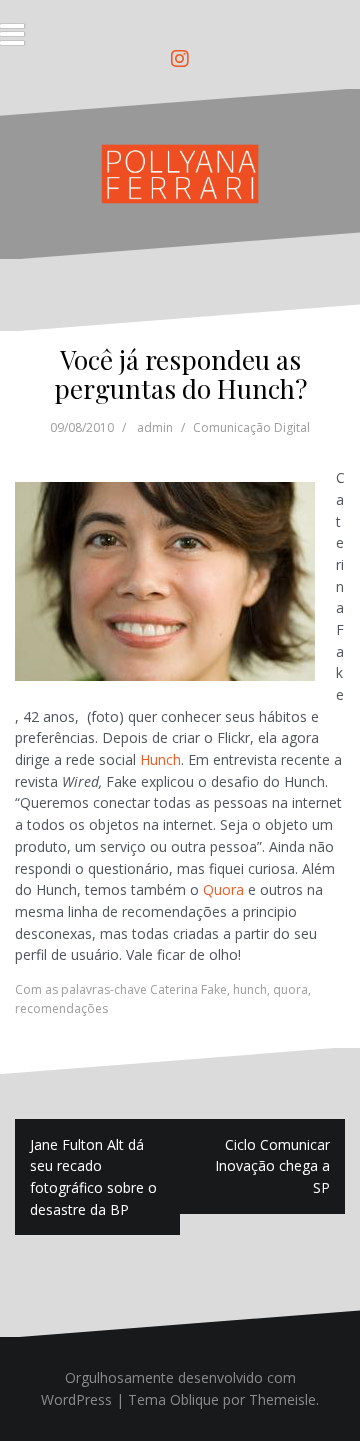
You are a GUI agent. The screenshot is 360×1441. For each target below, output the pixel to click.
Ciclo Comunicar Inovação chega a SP (272, 1166)
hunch (250, 989)
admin (155, 427)
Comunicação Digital (251, 427)
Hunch (160, 759)
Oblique (194, 1399)
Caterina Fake (188, 989)
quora (290, 989)
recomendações (61, 1008)
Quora (223, 889)
